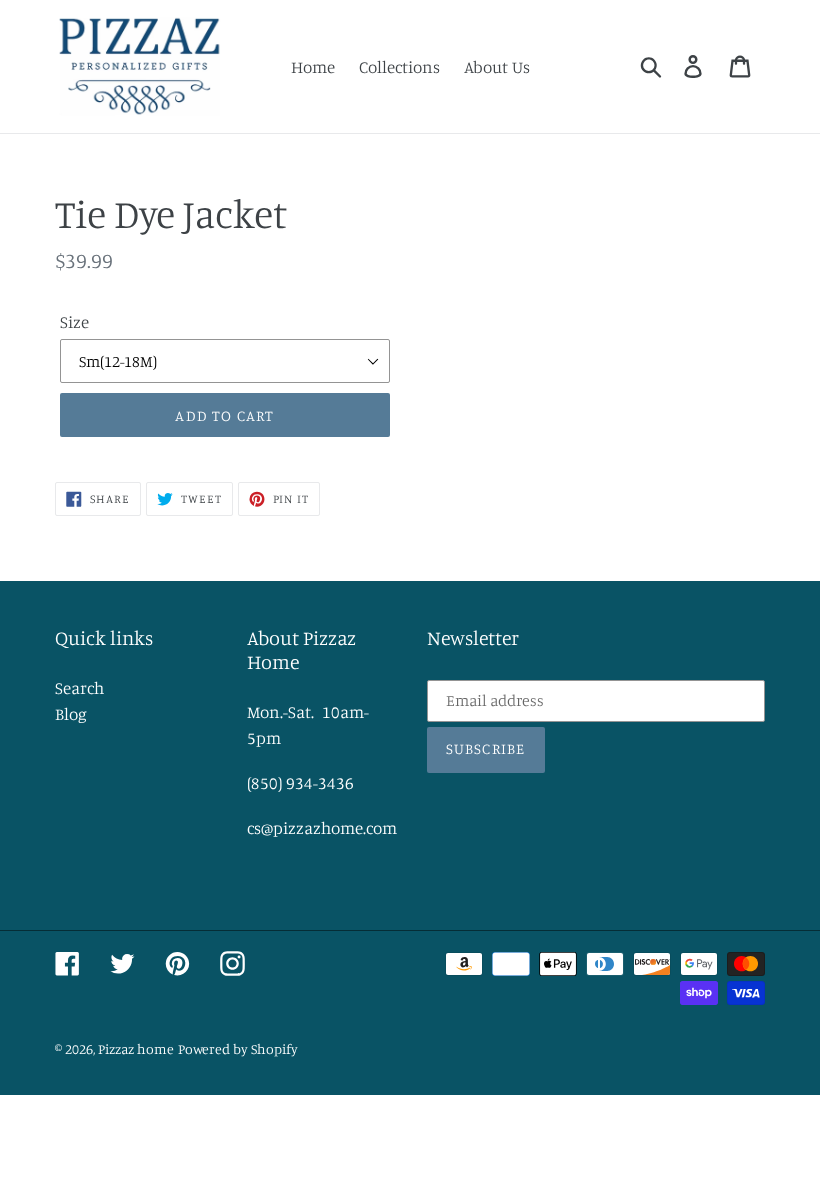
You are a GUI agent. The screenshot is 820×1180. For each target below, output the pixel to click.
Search (79, 687)
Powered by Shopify (238, 1048)
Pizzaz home (136, 1048)
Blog (71, 713)
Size (74, 321)
